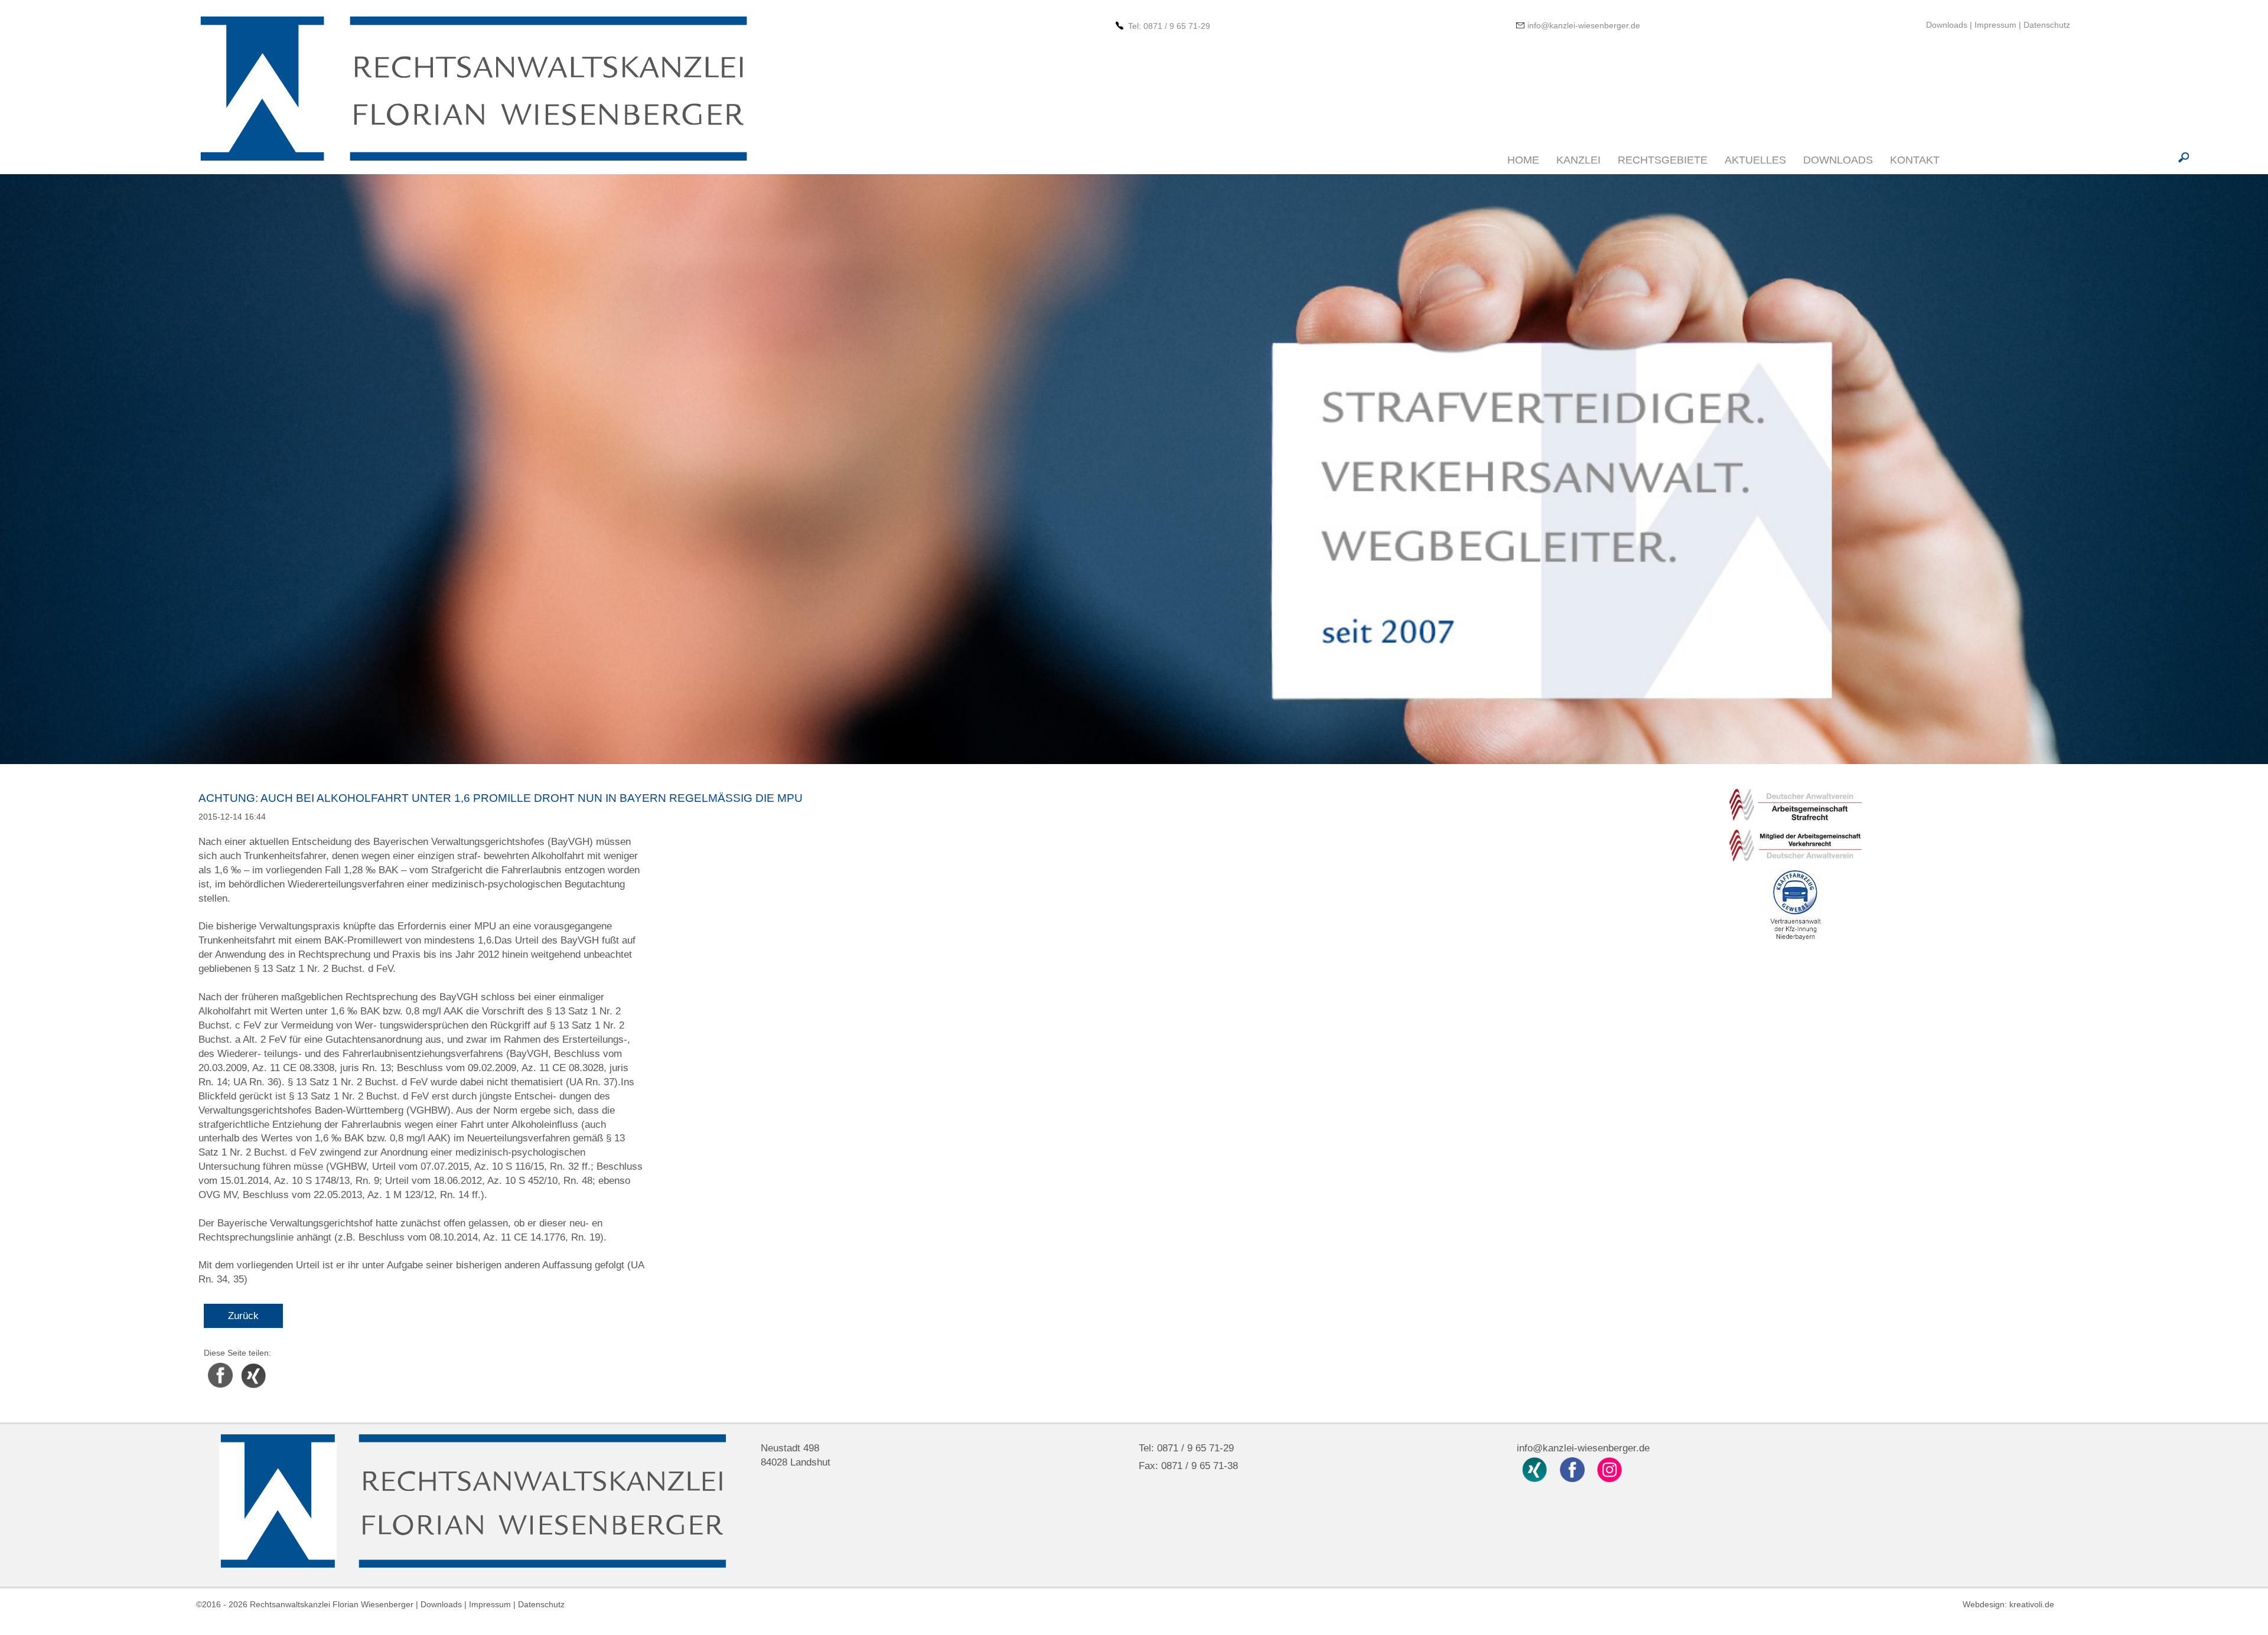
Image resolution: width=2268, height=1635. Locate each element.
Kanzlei (1578, 160)
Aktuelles (1755, 160)
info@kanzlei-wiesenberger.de (1584, 25)
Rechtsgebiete (1663, 160)
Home (1523, 160)
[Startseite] (472, 90)
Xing (245, 1365)
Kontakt (1915, 160)
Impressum (1995, 25)
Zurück (243, 1316)
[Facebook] (1573, 1469)
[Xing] (1536, 1469)
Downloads (1948, 25)
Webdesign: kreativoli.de (2008, 1604)
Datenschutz (2047, 25)
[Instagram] (1610, 1469)
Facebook (220, 1365)
